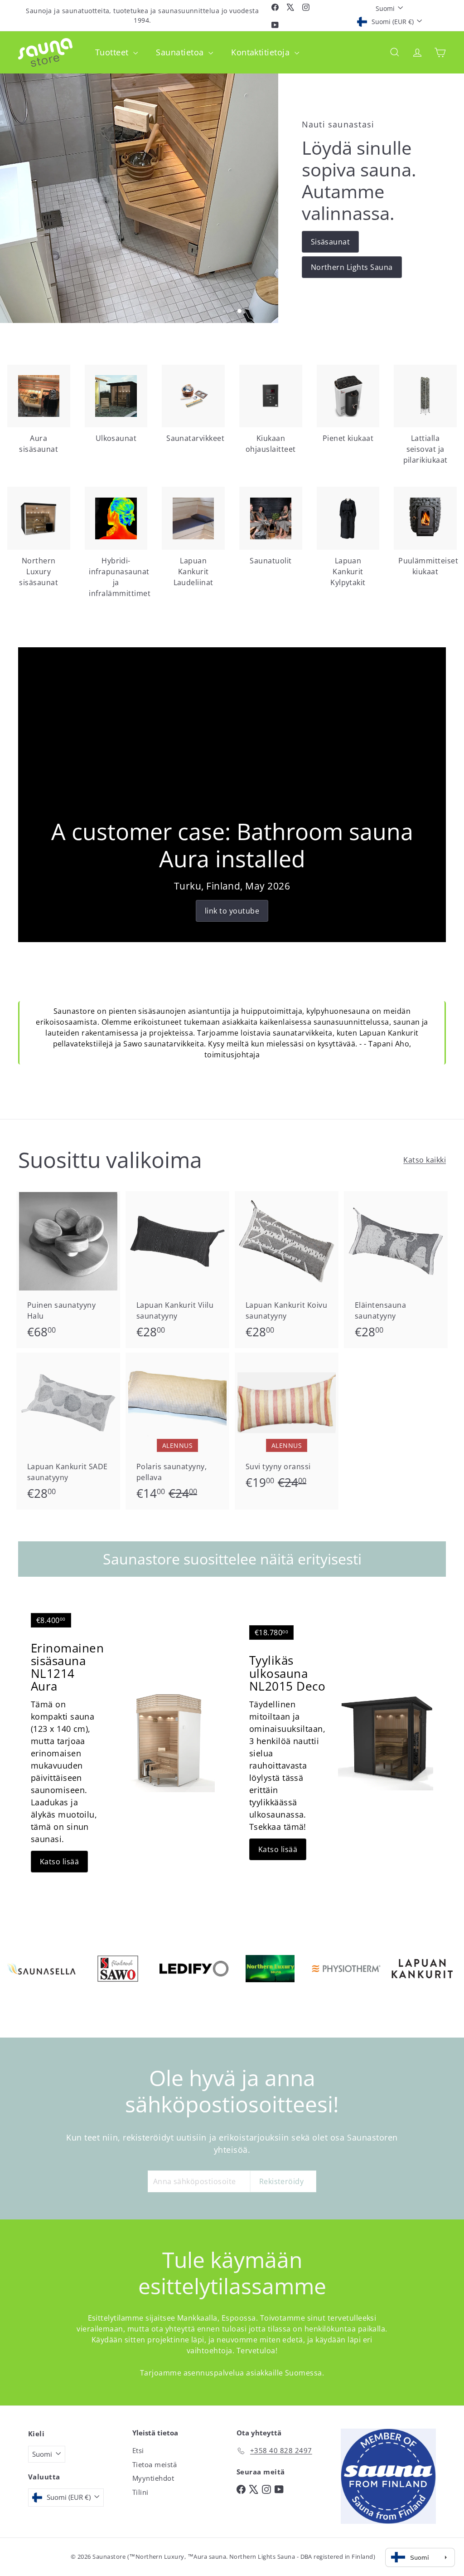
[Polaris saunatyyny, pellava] (177, 1431)
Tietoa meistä (155, 2464)
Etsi (138, 2450)
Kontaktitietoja (262, 52)
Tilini (140, 2492)
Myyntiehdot (153, 2478)
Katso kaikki (425, 1160)
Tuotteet (113, 52)
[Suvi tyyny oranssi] (287, 1426)
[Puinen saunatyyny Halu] (68, 1270)
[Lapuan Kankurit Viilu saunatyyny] (177, 1270)
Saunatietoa (181, 52)
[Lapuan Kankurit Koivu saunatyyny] (287, 1270)
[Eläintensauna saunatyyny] (396, 1270)
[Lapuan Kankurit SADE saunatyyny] (68, 1431)
